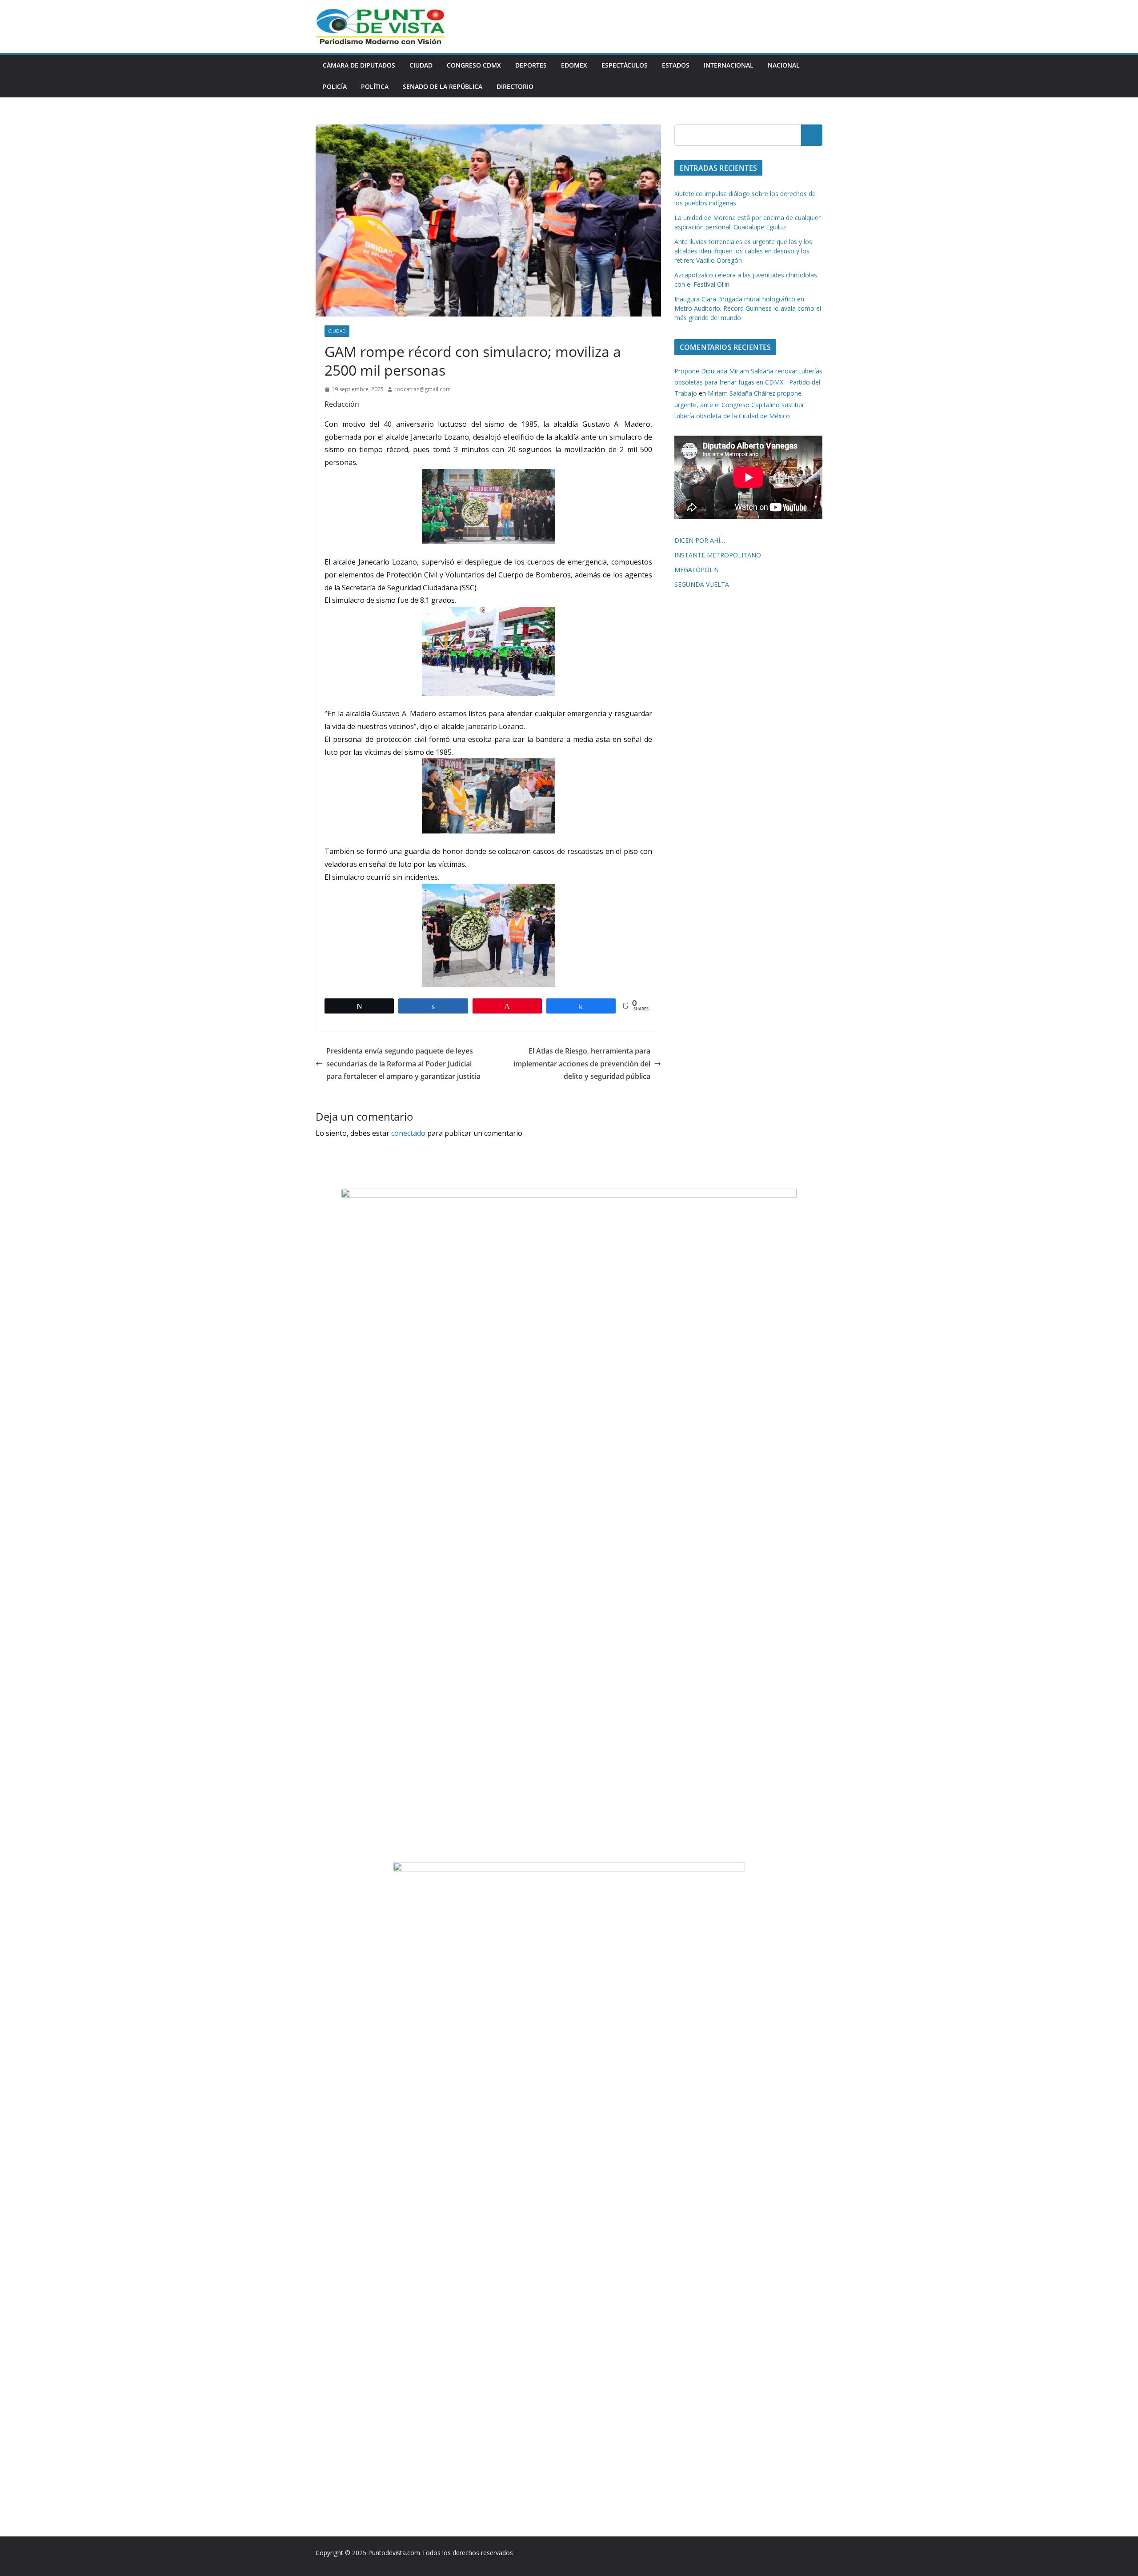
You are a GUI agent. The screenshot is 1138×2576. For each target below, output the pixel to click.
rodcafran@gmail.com (423, 389)
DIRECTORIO (515, 86)
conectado (408, 1133)
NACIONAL (784, 65)
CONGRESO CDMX (474, 65)
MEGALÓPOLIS (696, 570)
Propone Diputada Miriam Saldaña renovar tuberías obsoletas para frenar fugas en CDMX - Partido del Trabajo (748, 382)
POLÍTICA (375, 86)
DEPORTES (531, 65)
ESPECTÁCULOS (625, 65)
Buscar (812, 135)
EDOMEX (574, 65)
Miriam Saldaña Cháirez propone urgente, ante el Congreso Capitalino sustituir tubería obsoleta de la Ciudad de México (739, 404)
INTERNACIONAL (729, 65)
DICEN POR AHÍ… (700, 540)
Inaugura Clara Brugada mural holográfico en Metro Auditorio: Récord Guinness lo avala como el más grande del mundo (748, 308)
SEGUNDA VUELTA (702, 584)
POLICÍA (335, 86)
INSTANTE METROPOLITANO (718, 555)
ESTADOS (676, 65)
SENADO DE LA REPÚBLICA (443, 86)
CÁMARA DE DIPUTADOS (359, 65)
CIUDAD (421, 65)
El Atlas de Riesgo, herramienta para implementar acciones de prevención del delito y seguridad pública (582, 1064)
